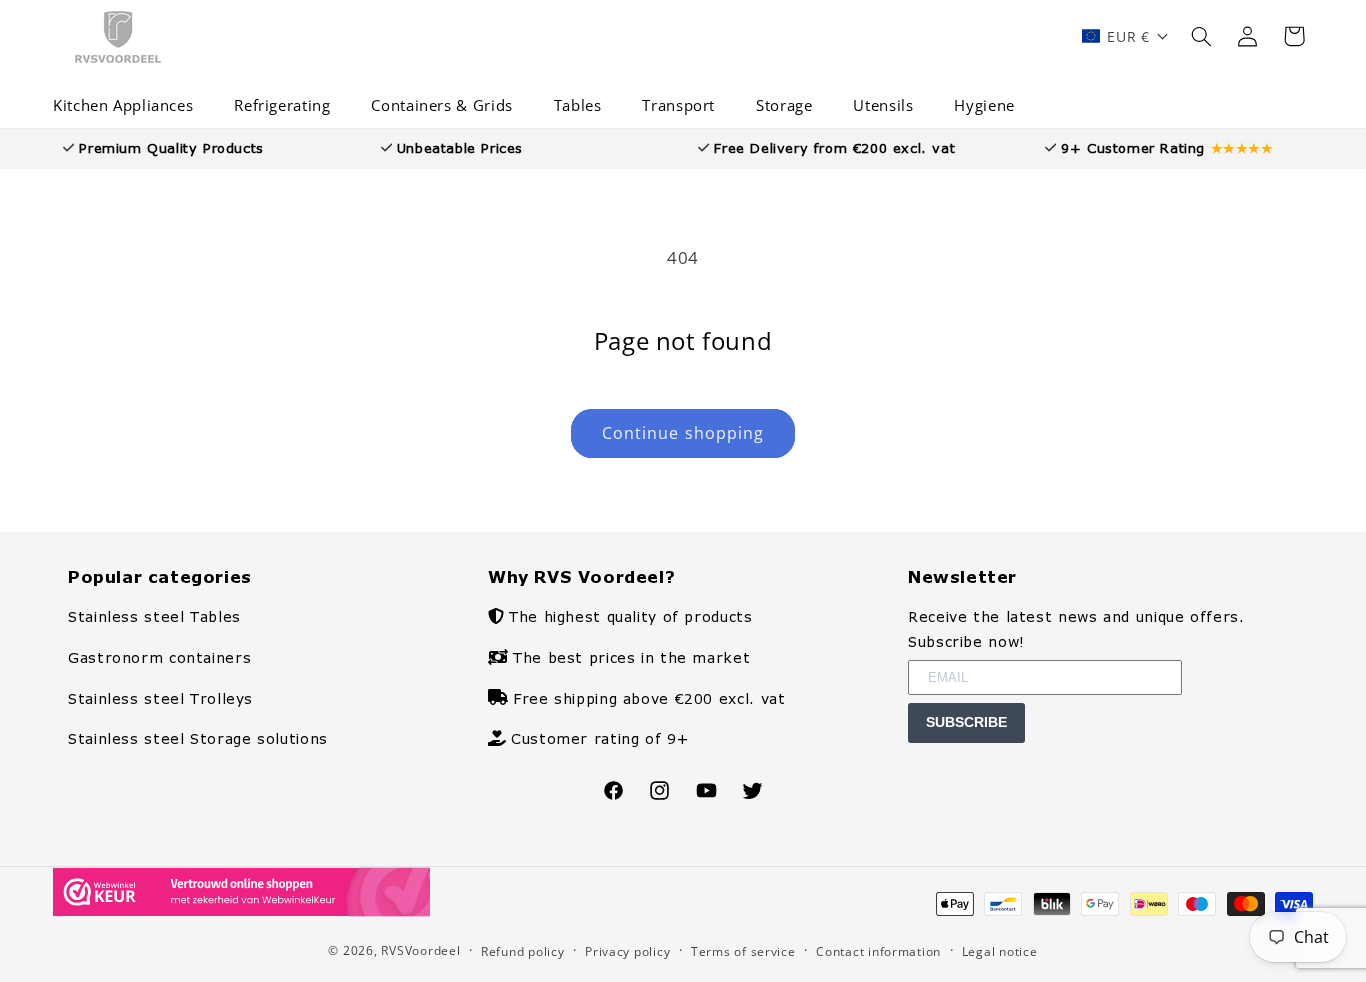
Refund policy (523, 951)
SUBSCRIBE (966, 722)
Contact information (878, 951)
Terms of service (743, 951)
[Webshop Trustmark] (241, 910)
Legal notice (1000, 951)
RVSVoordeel (420, 950)
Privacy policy (627, 951)
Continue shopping (683, 433)
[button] (130, 106)
